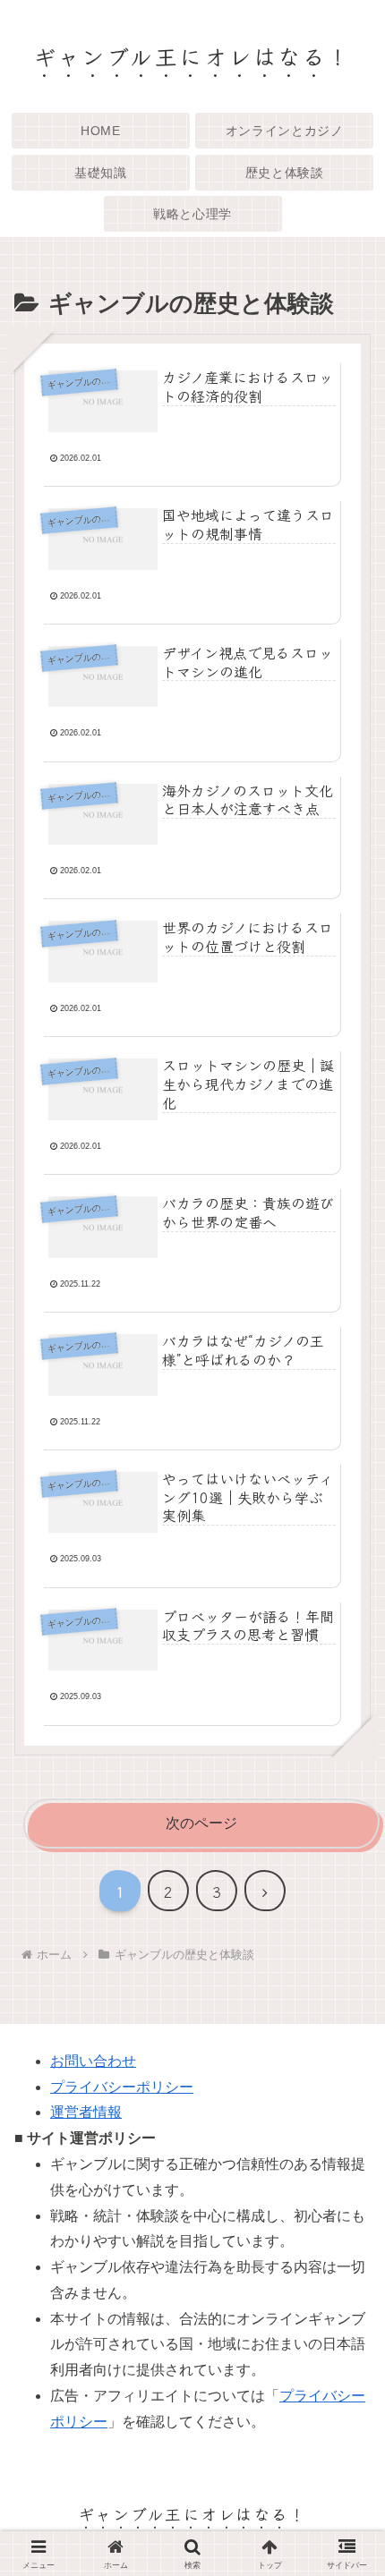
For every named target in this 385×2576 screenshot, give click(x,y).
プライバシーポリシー (122, 2087)
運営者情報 (86, 2112)
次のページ (201, 1823)
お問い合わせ (93, 2061)
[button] (344, 2329)
